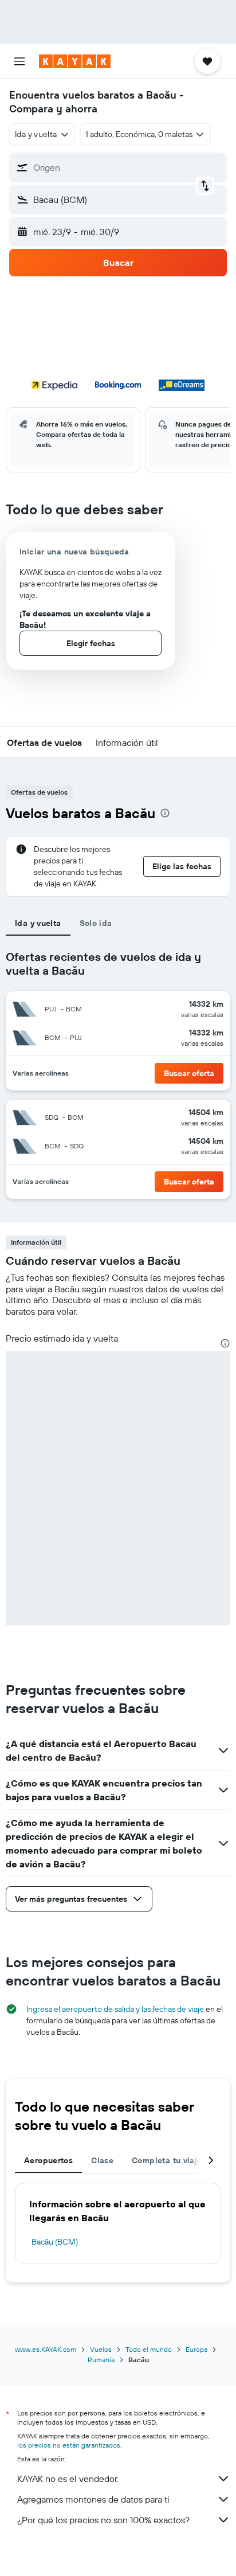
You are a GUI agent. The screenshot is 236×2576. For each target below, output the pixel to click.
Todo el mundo (149, 2349)
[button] (19, 61)
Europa (196, 2349)
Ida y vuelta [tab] (38, 923)
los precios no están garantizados (69, 2445)
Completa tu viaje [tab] (167, 2160)
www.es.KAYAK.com (46, 2349)
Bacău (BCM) (55, 2242)
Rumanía (101, 2360)
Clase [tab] (102, 2160)
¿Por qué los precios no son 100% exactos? (103, 2520)
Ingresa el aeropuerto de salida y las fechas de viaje (115, 2009)
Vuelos (101, 2349)
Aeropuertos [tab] (48, 2160)
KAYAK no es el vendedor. (68, 2479)
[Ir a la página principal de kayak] (75, 61)
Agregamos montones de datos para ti (93, 2499)
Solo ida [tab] (96, 923)
